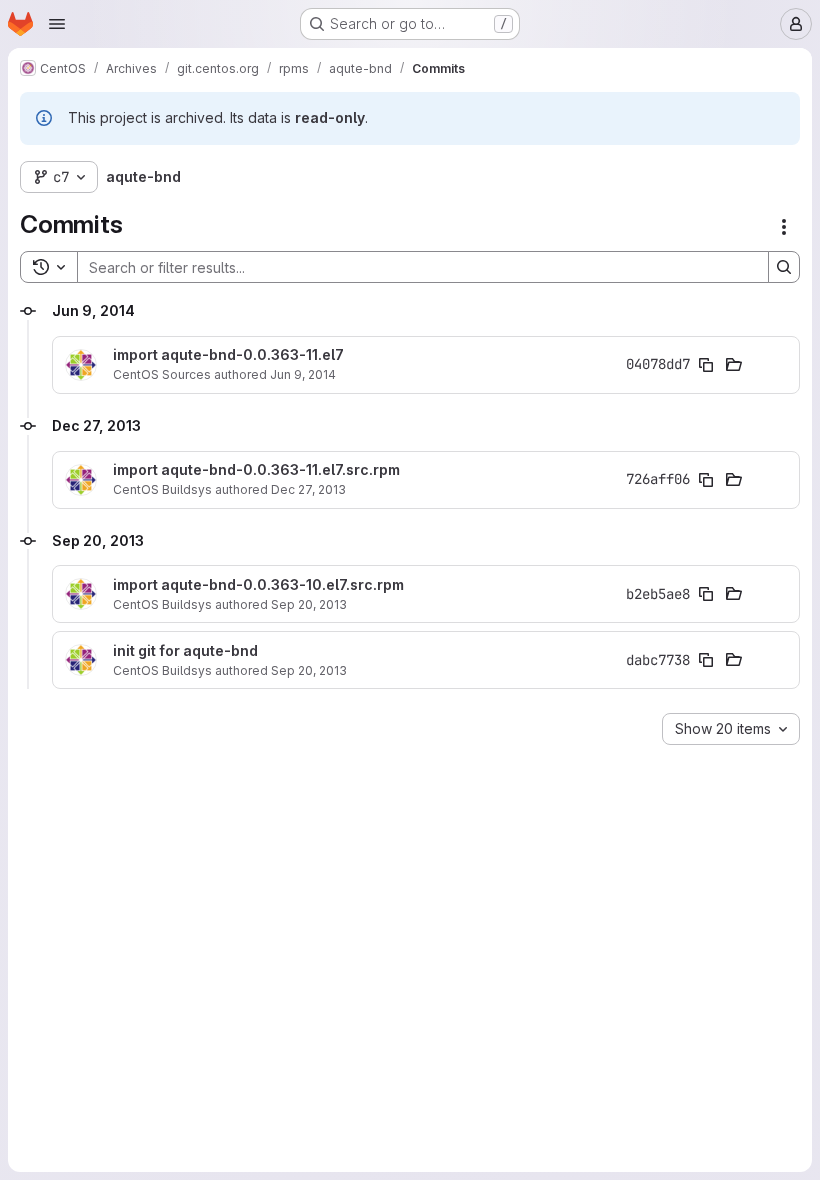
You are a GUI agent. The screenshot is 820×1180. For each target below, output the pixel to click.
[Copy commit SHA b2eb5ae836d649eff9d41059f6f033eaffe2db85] (706, 594)
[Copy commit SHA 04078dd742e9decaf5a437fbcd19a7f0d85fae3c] (706, 365)
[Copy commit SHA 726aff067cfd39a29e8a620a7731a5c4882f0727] (706, 480)
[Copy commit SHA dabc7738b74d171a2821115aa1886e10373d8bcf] (706, 660)
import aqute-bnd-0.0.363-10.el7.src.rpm (258, 585)
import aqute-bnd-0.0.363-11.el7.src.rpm (256, 470)
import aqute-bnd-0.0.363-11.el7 (228, 355)
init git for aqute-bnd (185, 651)
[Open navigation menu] (57, 24)
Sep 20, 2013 (309, 604)
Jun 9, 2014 (303, 374)
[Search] (784, 267)
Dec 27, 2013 (308, 489)
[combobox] (731, 729)
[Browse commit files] (734, 365)
